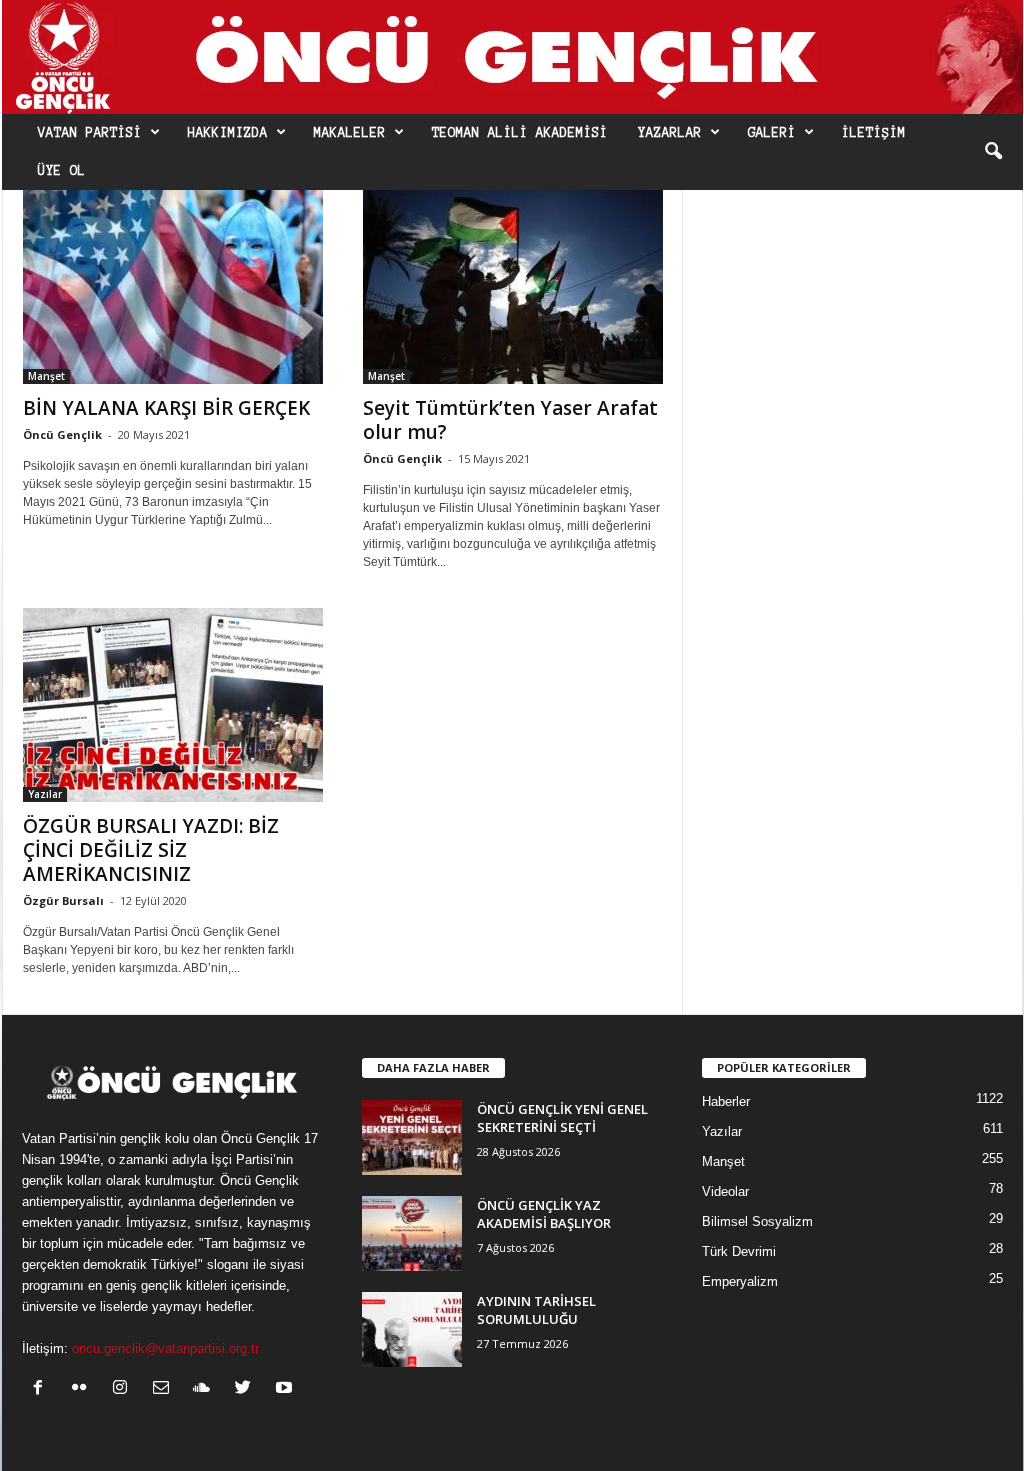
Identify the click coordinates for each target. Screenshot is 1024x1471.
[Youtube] (286, 1389)
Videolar (725, 1191)
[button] (993, 152)
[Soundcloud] (206, 1389)
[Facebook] (42, 1389)
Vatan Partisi (90, 133)
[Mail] (165, 1389)
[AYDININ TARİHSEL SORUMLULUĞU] (412, 1329)
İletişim (874, 133)
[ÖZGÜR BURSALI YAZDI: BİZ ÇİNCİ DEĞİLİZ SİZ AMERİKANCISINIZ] (173, 705)
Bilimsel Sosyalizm (757, 1221)
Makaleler (350, 133)
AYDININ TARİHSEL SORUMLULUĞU (536, 1310)
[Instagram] (124, 1389)
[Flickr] (83, 1389)
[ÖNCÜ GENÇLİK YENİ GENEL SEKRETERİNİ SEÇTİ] (412, 1137)
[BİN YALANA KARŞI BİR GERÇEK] (173, 287)
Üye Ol (62, 171)
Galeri (772, 133)
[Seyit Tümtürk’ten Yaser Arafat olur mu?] (513, 287)
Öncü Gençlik (62, 434)
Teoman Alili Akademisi (520, 133)
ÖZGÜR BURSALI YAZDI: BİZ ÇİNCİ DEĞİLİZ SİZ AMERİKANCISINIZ (151, 850)
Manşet (46, 376)
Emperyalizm (740, 1281)
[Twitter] (247, 1389)
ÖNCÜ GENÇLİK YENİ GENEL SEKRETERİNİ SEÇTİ (562, 1118)
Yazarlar (670, 133)
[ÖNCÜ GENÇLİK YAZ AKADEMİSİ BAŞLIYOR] (412, 1233)
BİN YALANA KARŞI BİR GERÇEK (166, 408)
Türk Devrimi (739, 1251)
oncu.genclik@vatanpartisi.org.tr (165, 1348)
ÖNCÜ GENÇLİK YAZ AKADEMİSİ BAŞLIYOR (544, 1214)
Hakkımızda (228, 133)
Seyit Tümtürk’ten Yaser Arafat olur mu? (510, 420)
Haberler (726, 1101)
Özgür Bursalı (63, 900)
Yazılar (45, 794)
